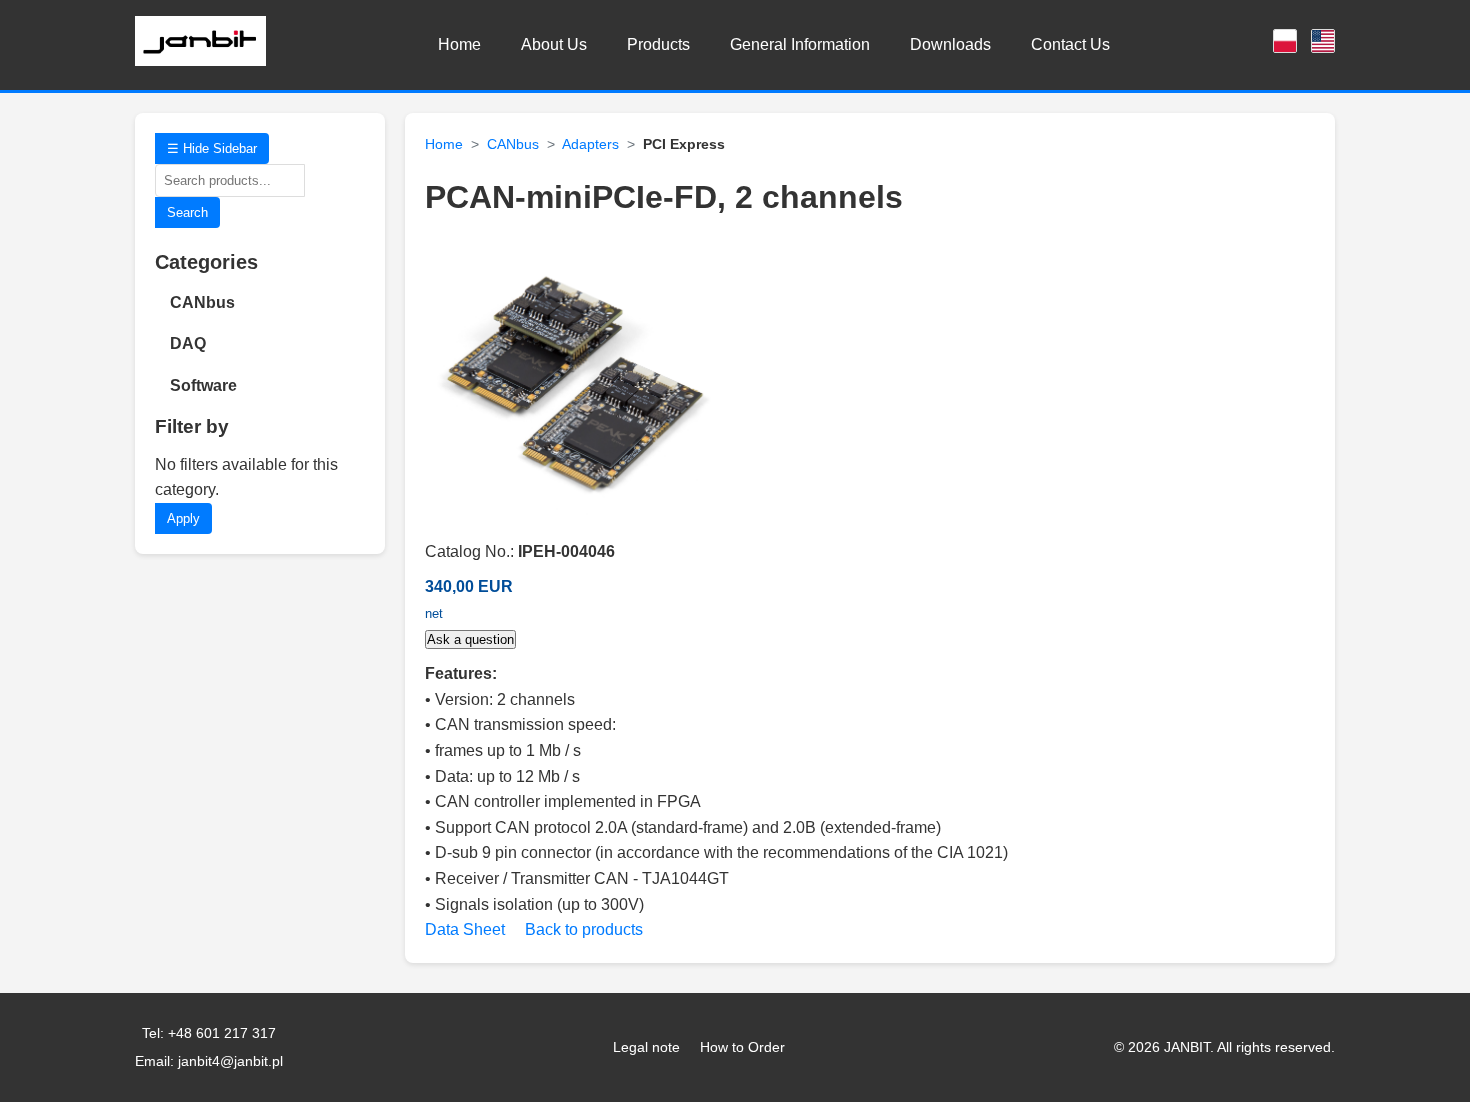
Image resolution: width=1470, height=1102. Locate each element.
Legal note (646, 1047)
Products (658, 44)
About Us (554, 44)
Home (459, 44)
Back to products (584, 929)
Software (203, 385)
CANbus (202, 302)
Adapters (590, 144)
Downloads (950, 44)
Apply (183, 518)
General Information (800, 44)
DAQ (188, 343)
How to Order (742, 1047)
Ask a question (470, 639)
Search (187, 212)
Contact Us (1070, 44)
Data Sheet (465, 929)
